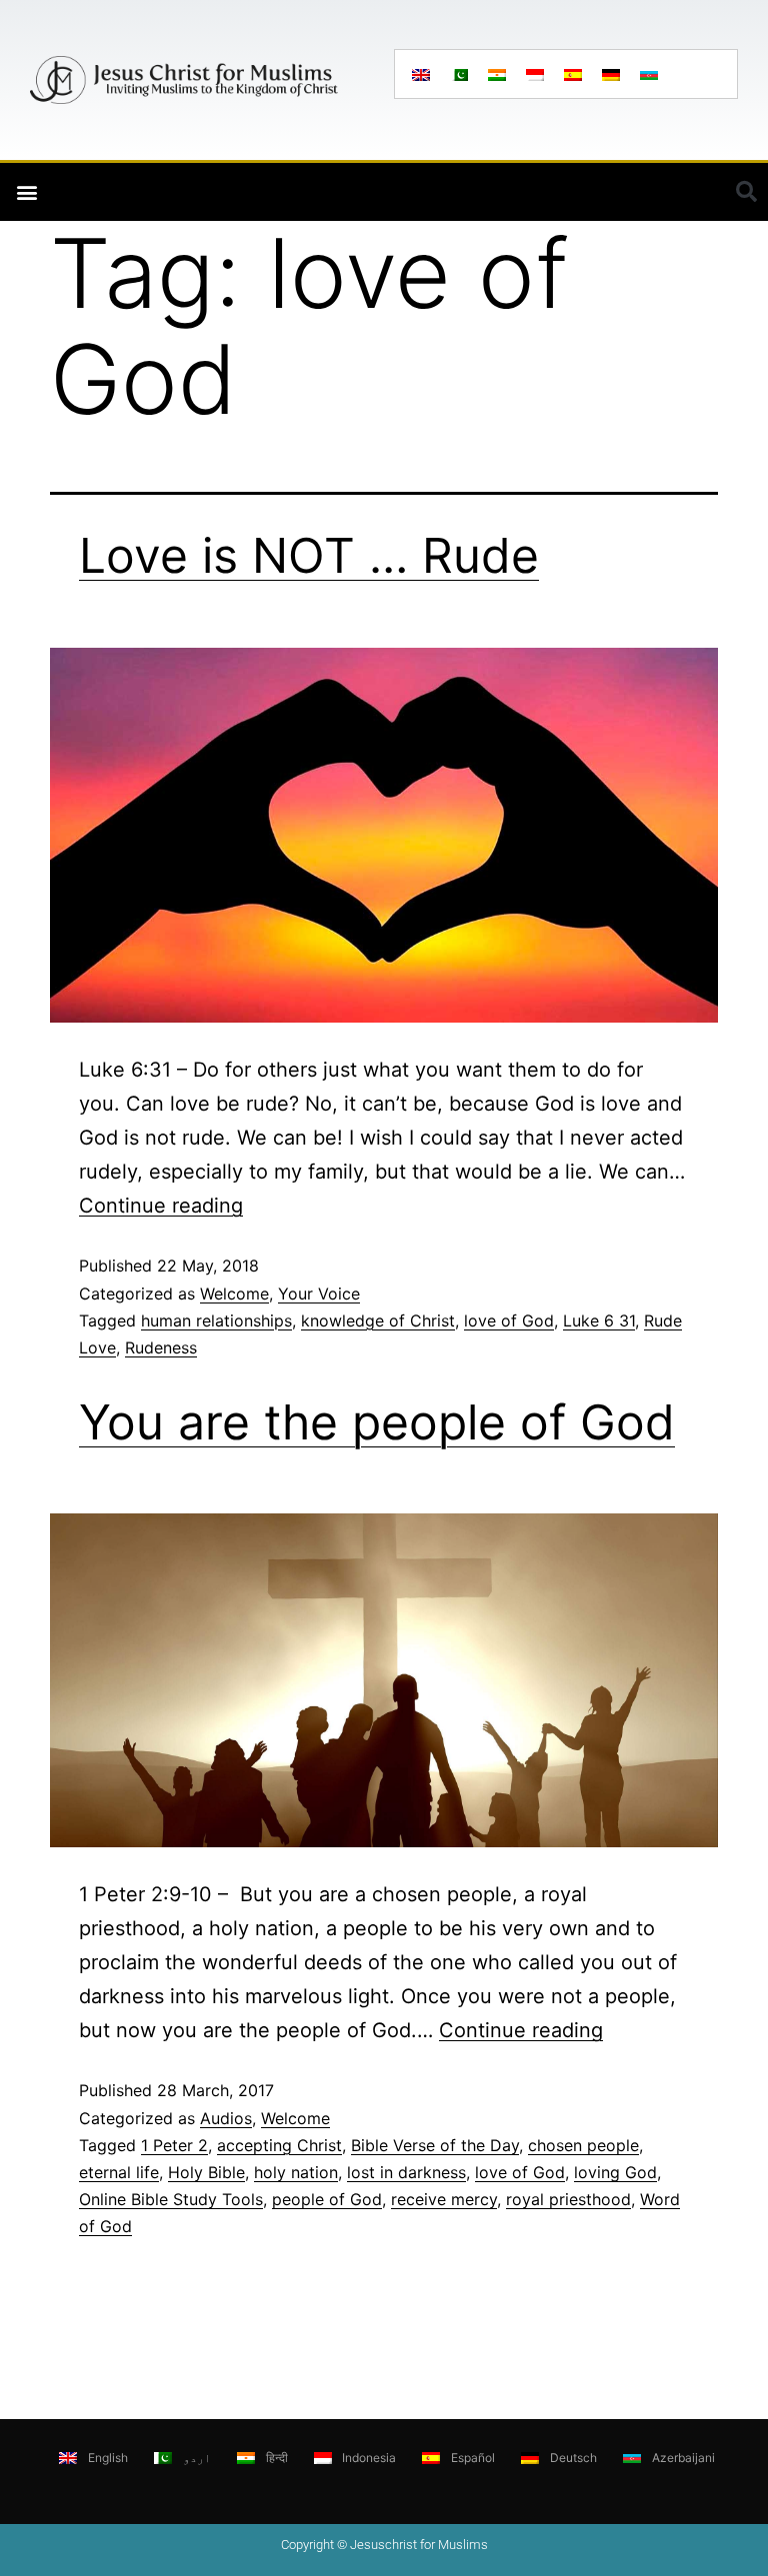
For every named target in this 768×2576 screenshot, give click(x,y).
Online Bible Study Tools (171, 2199)
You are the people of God (377, 1422)
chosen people (583, 2145)
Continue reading (161, 1206)
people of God (327, 2199)
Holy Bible (206, 2172)
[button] (26, 192)
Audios (226, 2118)
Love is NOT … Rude (309, 555)
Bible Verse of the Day (435, 2145)
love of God (509, 1320)
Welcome (234, 1293)
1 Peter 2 (174, 2145)
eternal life (119, 2172)
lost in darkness (406, 2172)
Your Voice (319, 1293)
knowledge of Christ (378, 1320)
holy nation (296, 2172)
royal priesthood (568, 2199)
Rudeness (161, 1347)
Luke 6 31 (599, 1320)
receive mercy (444, 2199)
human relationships (216, 1320)
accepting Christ (279, 2145)
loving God (615, 2172)
